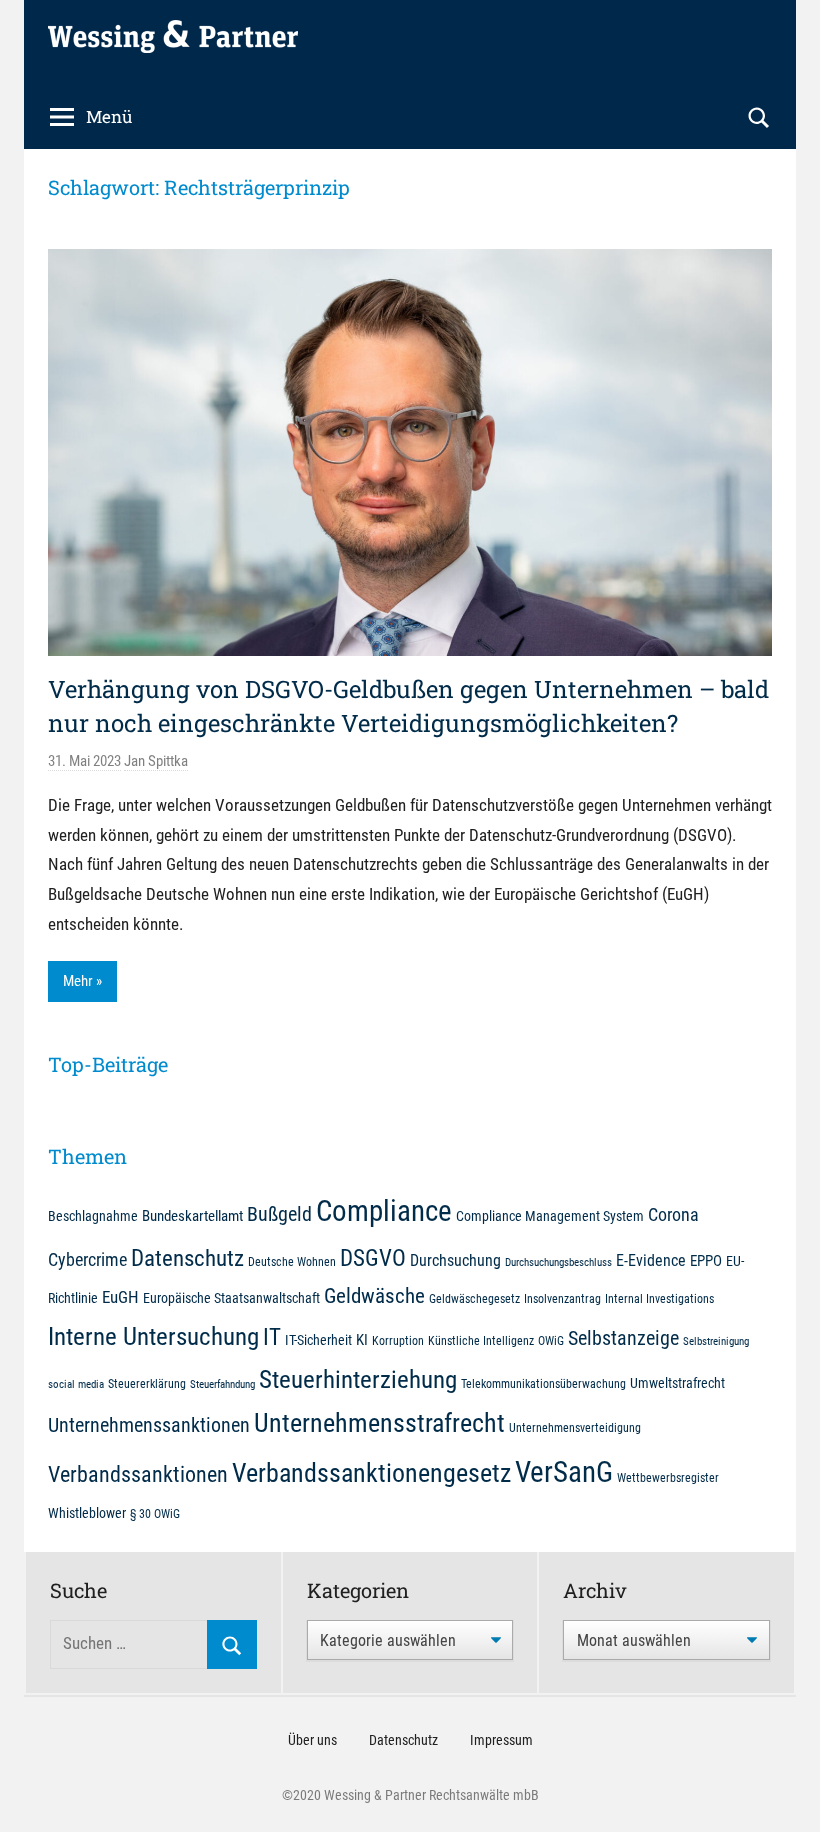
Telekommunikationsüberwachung (543, 1383)
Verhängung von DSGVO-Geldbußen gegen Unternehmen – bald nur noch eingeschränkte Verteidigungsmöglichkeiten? (408, 706)
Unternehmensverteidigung (575, 1427)
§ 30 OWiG (155, 1513)
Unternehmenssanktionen (149, 1425)
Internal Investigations (659, 1298)
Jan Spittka (156, 761)
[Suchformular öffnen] (759, 117)
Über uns (312, 1740)
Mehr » (82, 981)
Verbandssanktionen (138, 1474)
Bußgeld (279, 1214)
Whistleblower (87, 1513)
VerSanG (564, 1472)
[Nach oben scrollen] (782, 1794)
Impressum (501, 1740)
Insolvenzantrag (562, 1298)
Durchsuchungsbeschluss (558, 1262)
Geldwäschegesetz (474, 1298)
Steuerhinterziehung (358, 1379)
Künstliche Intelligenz (481, 1340)
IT (272, 1337)
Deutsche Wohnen (292, 1261)
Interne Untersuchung (153, 1336)
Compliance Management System (550, 1216)
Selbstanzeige (623, 1338)
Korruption (398, 1340)
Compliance (384, 1211)
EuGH (120, 1297)
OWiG (551, 1340)
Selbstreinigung (716, 1341)
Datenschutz (187, 1258)
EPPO (706, 1261)
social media (76, 1384)
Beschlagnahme (93, 1216)
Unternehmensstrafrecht (379, 1423)
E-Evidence (651, 1260)
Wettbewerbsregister (668, 1477)
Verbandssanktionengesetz (371, 1473)
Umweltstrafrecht (677, 1383)
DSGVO (373, 1258)
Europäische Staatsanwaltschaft (231, 1298)
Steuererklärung (147, 1383)
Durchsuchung (455, 1260)
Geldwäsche (374, 1296)
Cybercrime (87, 1259)
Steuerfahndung (222, 1384)
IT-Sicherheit (318, 1340)
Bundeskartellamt (192, 1216)
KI (362, 1340)
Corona (673, 1214)
